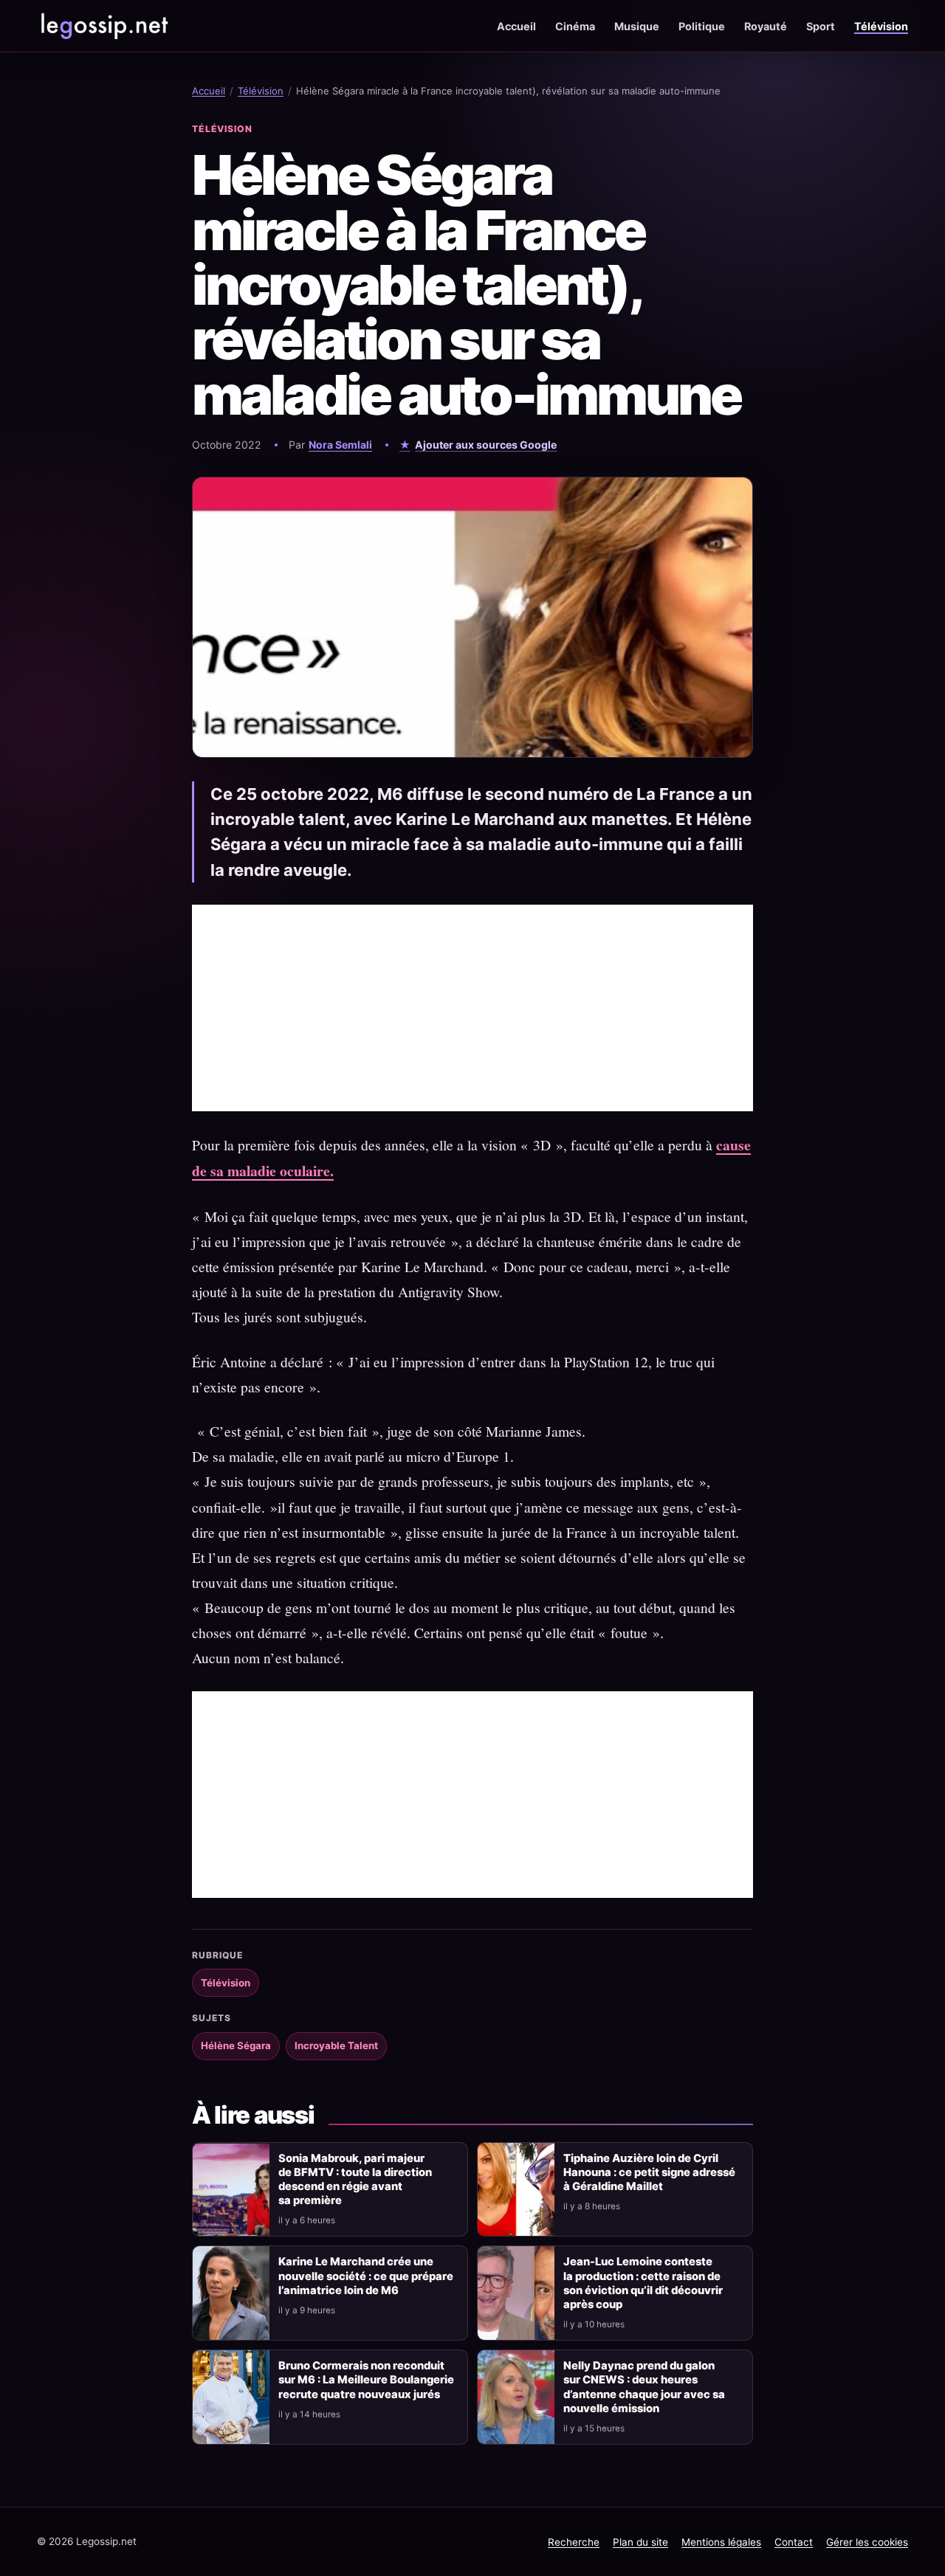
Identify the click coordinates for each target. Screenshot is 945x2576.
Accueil (516, 26)
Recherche (574, 2542)
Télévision (881, 26)
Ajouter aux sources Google (486, 445)
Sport (821, 26)
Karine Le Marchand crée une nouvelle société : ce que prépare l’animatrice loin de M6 (366, 2276)
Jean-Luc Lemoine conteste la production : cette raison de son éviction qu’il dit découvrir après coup (643, 2283)
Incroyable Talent (336, 2045)
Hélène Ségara (236, 2045)
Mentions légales (721, 2542)
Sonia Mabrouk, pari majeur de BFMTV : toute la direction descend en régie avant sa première (355, 2179)
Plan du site (640, 2542)
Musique (637, 26)
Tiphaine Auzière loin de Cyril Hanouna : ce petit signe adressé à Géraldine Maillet (649, 2172)
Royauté (766, 26)
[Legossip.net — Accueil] (103, 26)
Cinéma (575, 26)
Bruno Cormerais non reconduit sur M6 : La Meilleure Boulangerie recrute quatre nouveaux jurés (366, 2380)
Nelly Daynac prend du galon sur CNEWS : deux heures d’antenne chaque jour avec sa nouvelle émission (644, 2387)
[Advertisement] (472, 1008)
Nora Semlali (340, 445)
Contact (794, 2542)
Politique (702, 26)
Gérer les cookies (867, 2542)
